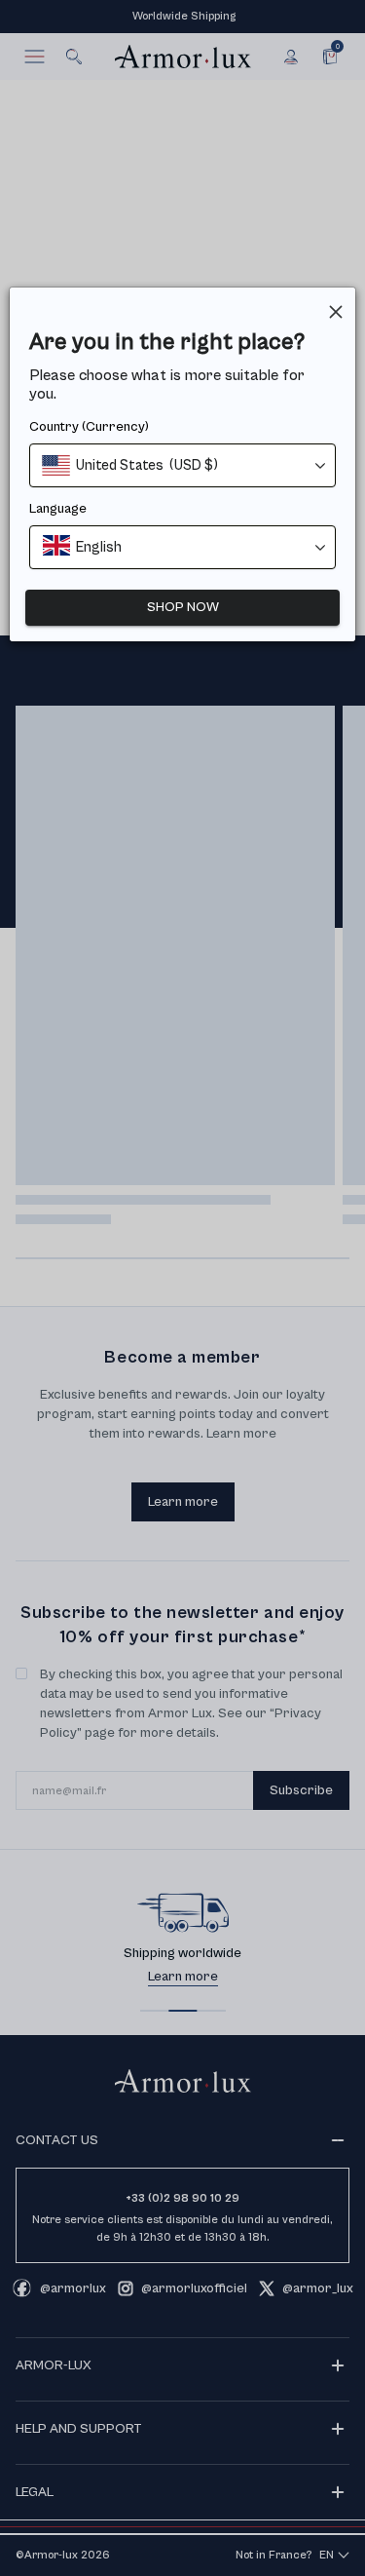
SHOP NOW (183, 607)
